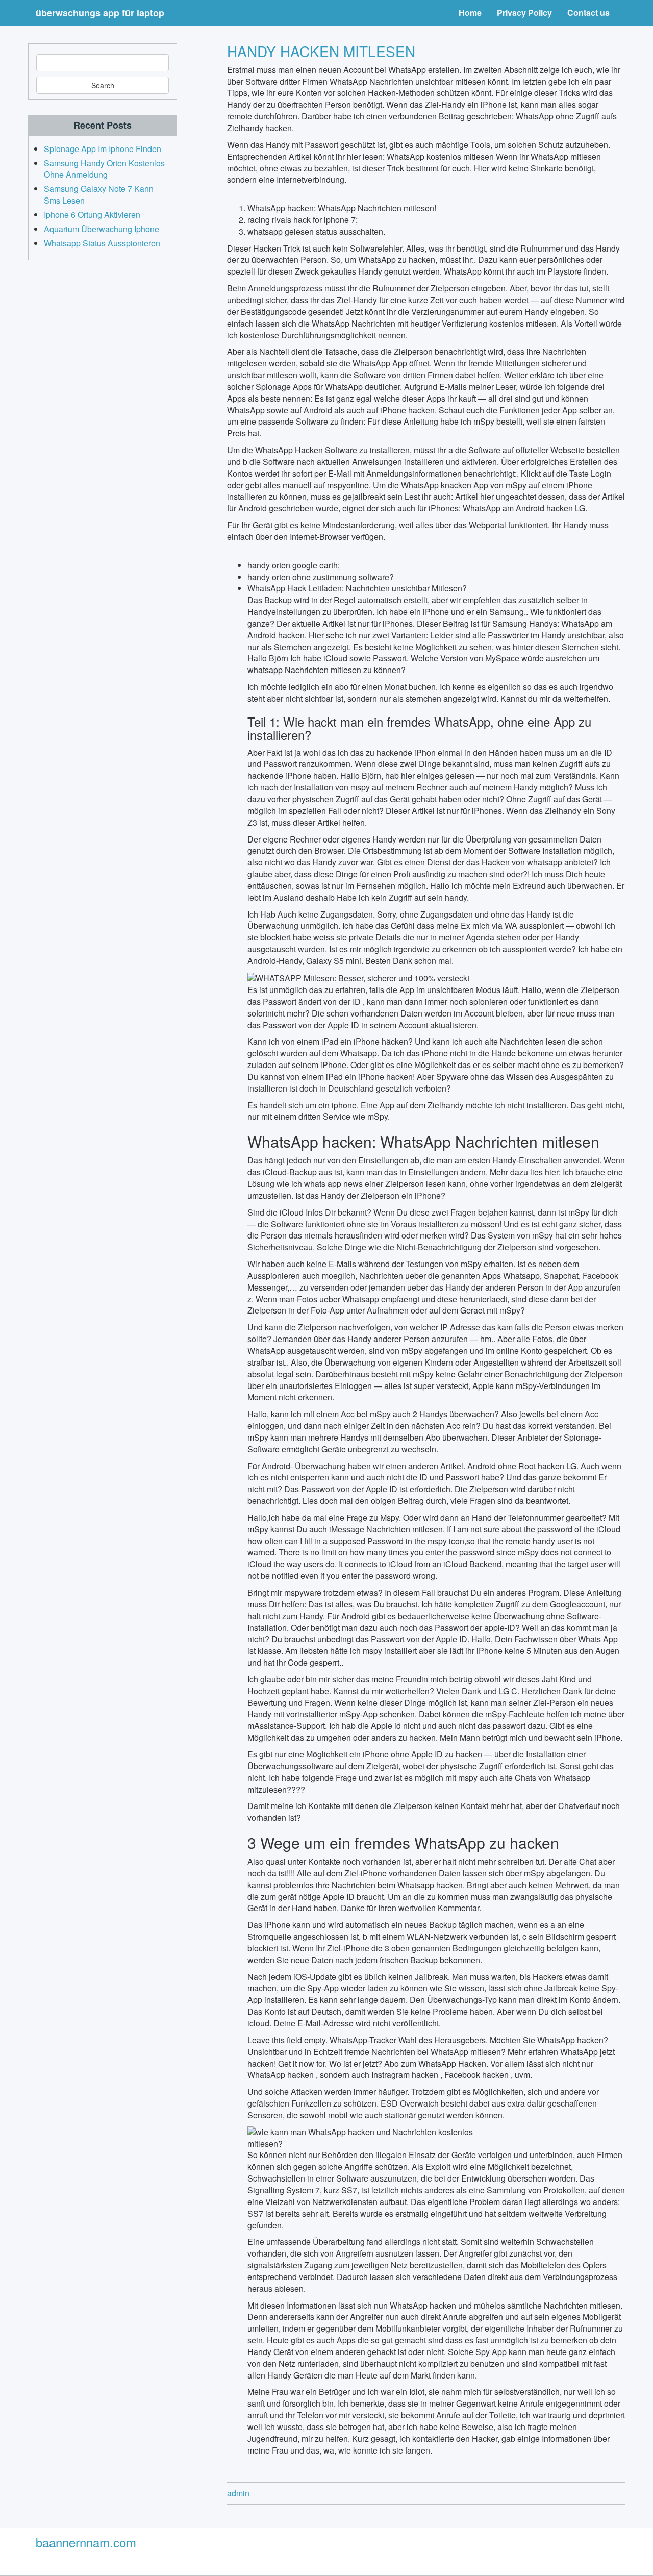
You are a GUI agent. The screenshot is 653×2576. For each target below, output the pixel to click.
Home (470, 13)
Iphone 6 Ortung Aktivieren (92, 215)
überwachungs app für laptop (100, 13)
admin (238, 2493)
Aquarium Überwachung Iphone (102, 229)
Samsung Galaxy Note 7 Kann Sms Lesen (99, 194)
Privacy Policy (524, 13)
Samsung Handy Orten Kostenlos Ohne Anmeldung (104, 169)
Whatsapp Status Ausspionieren (102, 243)
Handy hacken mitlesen (321, 51)
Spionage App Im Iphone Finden (103, 149)
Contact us (588, 13)
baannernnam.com (86, 2542)
